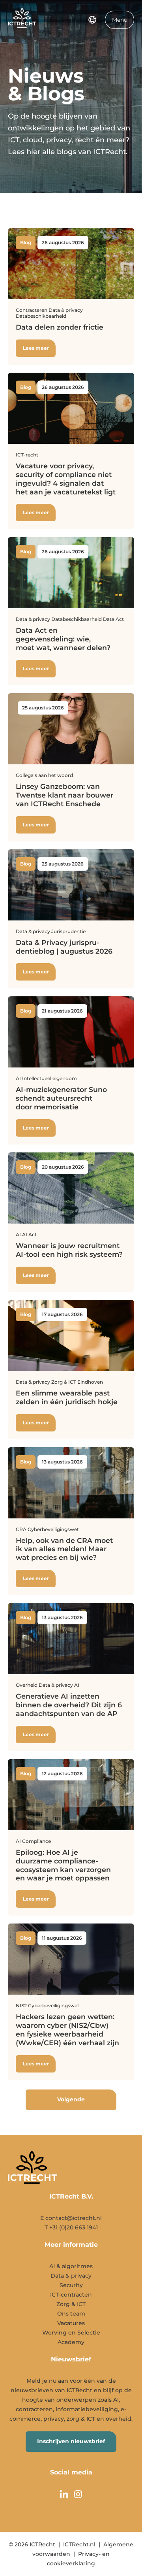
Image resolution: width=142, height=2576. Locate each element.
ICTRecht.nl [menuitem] (79, 2544)
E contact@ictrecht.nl (71, 2218)
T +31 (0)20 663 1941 (71, 2227)
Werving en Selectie (71, 2333)
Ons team (71, 2314)
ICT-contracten (71, 2295)
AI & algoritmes (71, 2266)
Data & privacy (71, 2276)
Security (71, 2285)
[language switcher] (92, 20)
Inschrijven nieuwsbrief (71, 2441)
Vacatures (71, 2323)
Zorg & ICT (71, 2304)
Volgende (71, 2099)
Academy (71, 2342)
